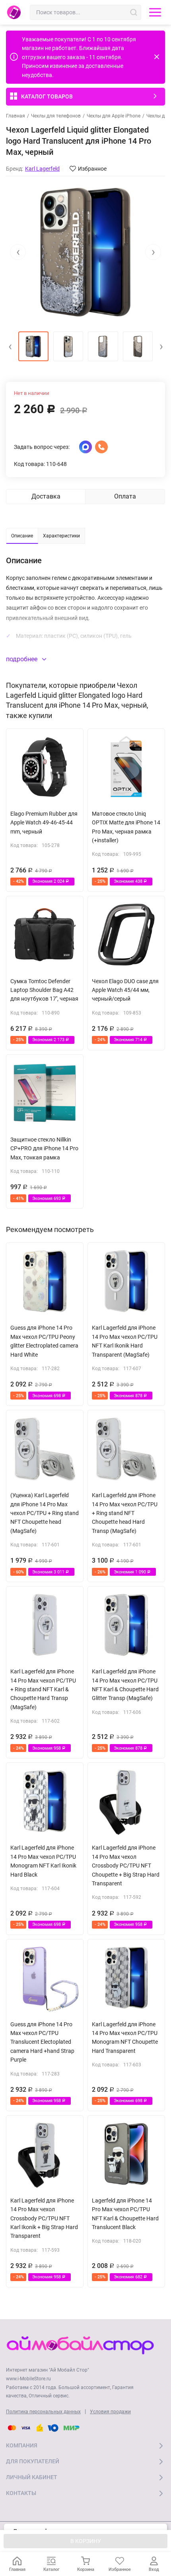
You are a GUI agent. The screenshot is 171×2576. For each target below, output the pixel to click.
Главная (16, 116)
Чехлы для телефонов (56, 116)
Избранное (92, 169)
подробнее (22, 659)
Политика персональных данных (43, 2412)
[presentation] (18, 252)
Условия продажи (110, 2412)
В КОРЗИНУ (86, 2541)
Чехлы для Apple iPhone (114, 116)
